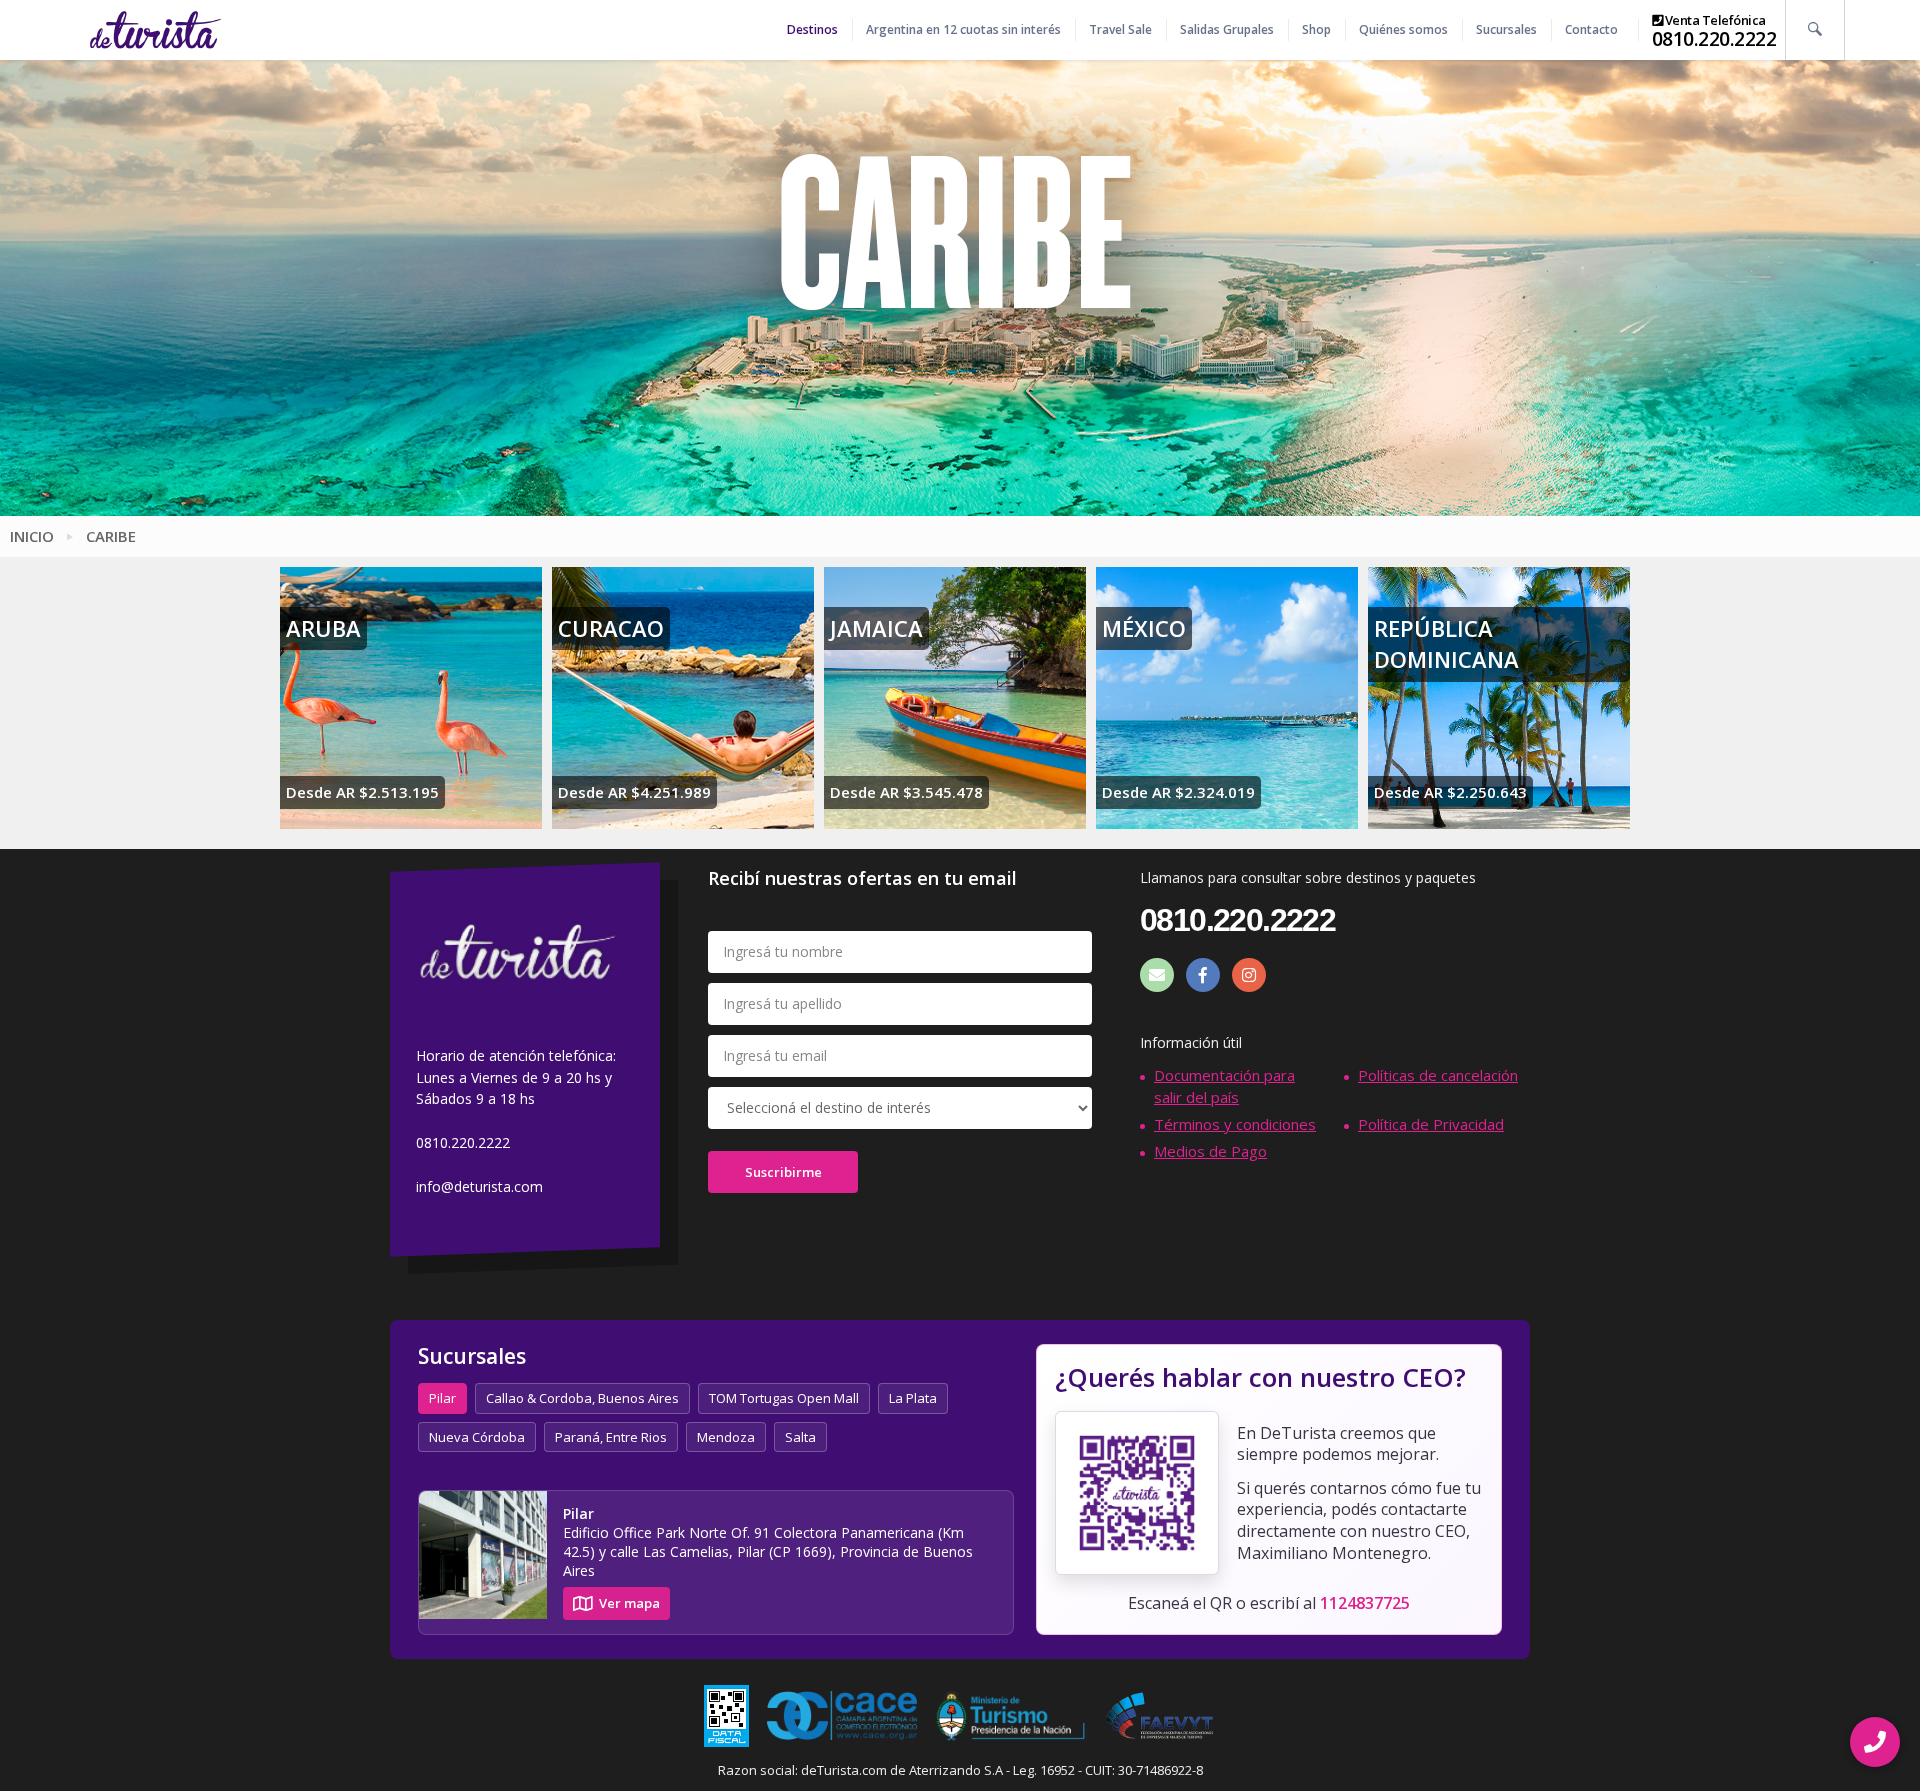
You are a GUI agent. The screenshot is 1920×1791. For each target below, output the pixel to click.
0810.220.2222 (1714, 39)
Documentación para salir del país (1224, 1085)
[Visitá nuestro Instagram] (1249, 975)
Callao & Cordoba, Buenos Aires (582, 1398)
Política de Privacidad (1431, 1124)
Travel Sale (1120, 30)
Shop (1316, 30)
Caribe (111, 536)
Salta (800, 1437)
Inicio (32, 536)
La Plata (913, 1398)
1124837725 (1365, 1603)
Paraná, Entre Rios (611, 1437)
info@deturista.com (479, 1186)
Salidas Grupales (1227, 30)
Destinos (812, 30)
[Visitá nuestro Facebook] (1203, 975)
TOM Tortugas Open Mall (784, 1398)
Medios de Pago (1210, 1151)
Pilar (442, 1398)
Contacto (1591, 30)
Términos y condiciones (1235, 1124)
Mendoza (726, 1437)
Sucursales (1506, 30)
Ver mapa (629, 1603)
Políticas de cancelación (1438, 1075)
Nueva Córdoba (477, 1437)
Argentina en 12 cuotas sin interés (963, 30)
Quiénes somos (1403, 30)
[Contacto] (1157, 975)
